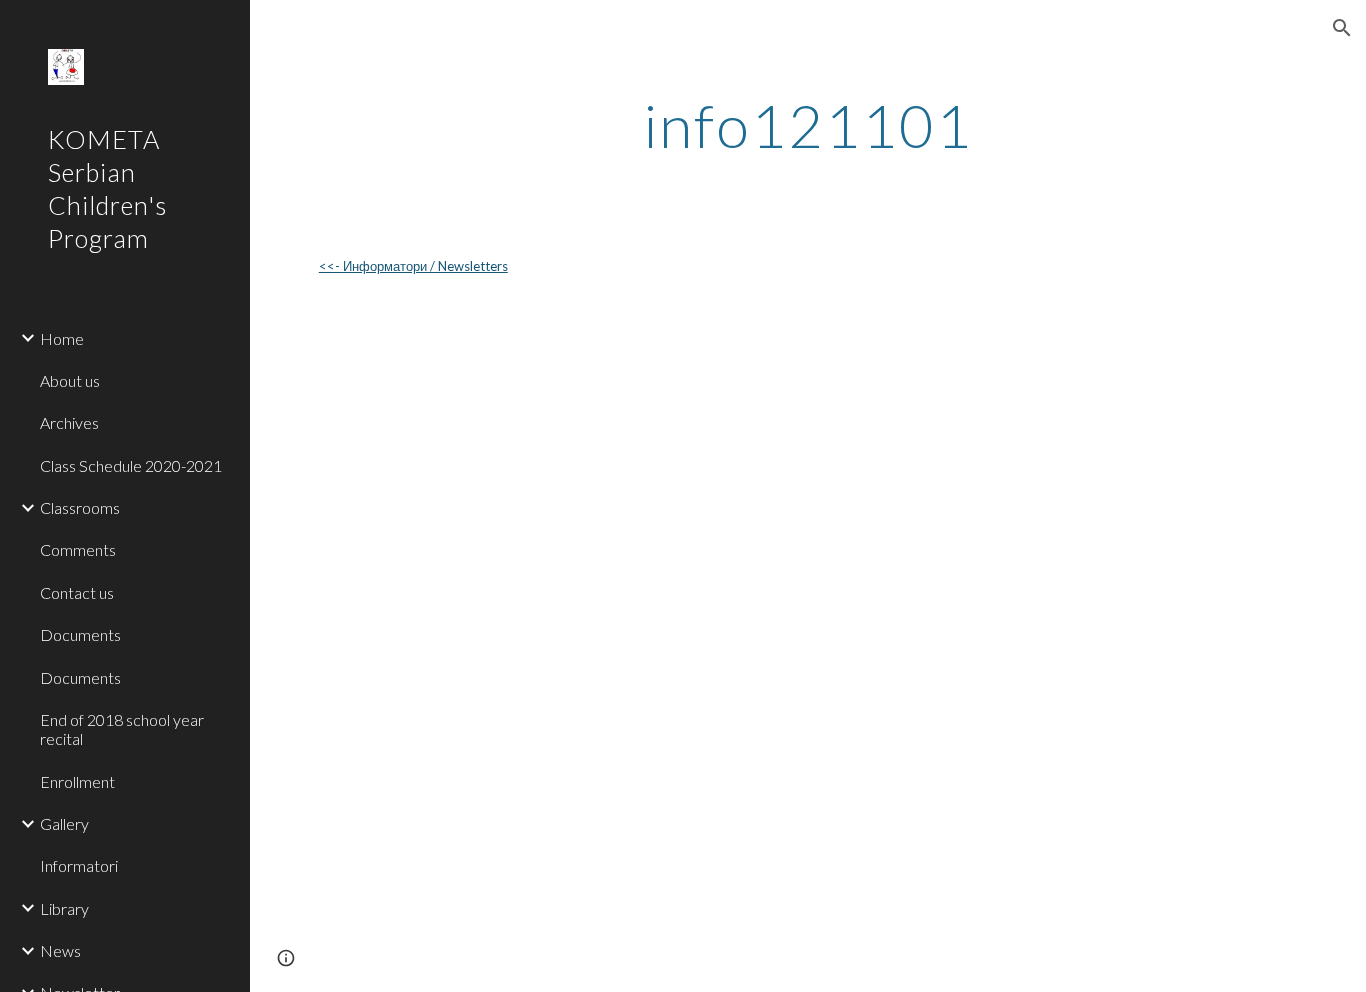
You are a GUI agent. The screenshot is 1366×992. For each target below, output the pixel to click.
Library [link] (64, 908)
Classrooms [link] (80, 507)
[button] (1342, 28)
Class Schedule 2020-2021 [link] (131, 465)
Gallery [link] (64, 823)
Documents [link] (80, 634)
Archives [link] (69, 422)
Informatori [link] (79, 865)
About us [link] (70, 380)
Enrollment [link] (77, 781)
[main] (808, 125)
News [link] (60, 950)
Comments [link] (78, 549)
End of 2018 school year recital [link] (122, 729)
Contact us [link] (77, 592)
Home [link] (62, 338)
